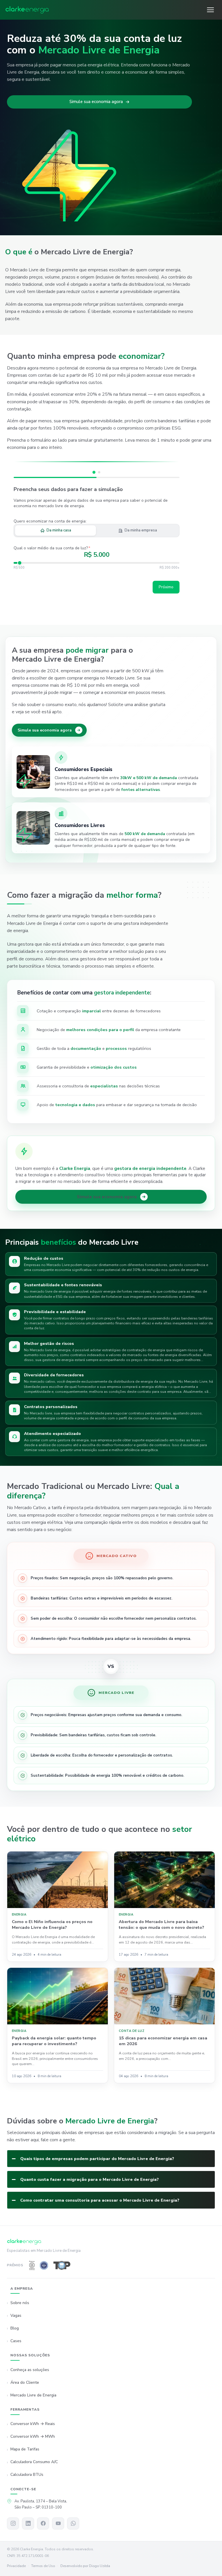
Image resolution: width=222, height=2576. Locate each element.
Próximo (166, 587)
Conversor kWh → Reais (33, 2424)
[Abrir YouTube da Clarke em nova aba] (58, 2523)
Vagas (16, 2315)
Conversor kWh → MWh (33, 2437)
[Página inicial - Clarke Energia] (27, 10)
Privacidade (16, 2566)
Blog (15, 2328)
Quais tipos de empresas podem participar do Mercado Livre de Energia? (97, 2159)
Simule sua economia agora (96, 102)
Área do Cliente (25, 2382)
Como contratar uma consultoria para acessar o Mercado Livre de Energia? (100, 2200)
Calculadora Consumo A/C (34, 2462)
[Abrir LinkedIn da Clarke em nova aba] (28, 2523)
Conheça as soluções (30, 2370)
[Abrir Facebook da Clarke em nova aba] (43, 2523)
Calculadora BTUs (27, 2475)
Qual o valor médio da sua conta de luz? (52, 548)
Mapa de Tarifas (25, 2449)
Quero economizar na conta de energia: (50, 521)
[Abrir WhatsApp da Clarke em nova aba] (73, 2523)
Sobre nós (20, 2303)
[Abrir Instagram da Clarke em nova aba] (13, 2523)
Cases (16, 2341)
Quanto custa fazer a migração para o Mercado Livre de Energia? (89, 2179)
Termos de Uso (43, 2566)
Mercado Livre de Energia (33, 2395)
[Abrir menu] (210, 10)
